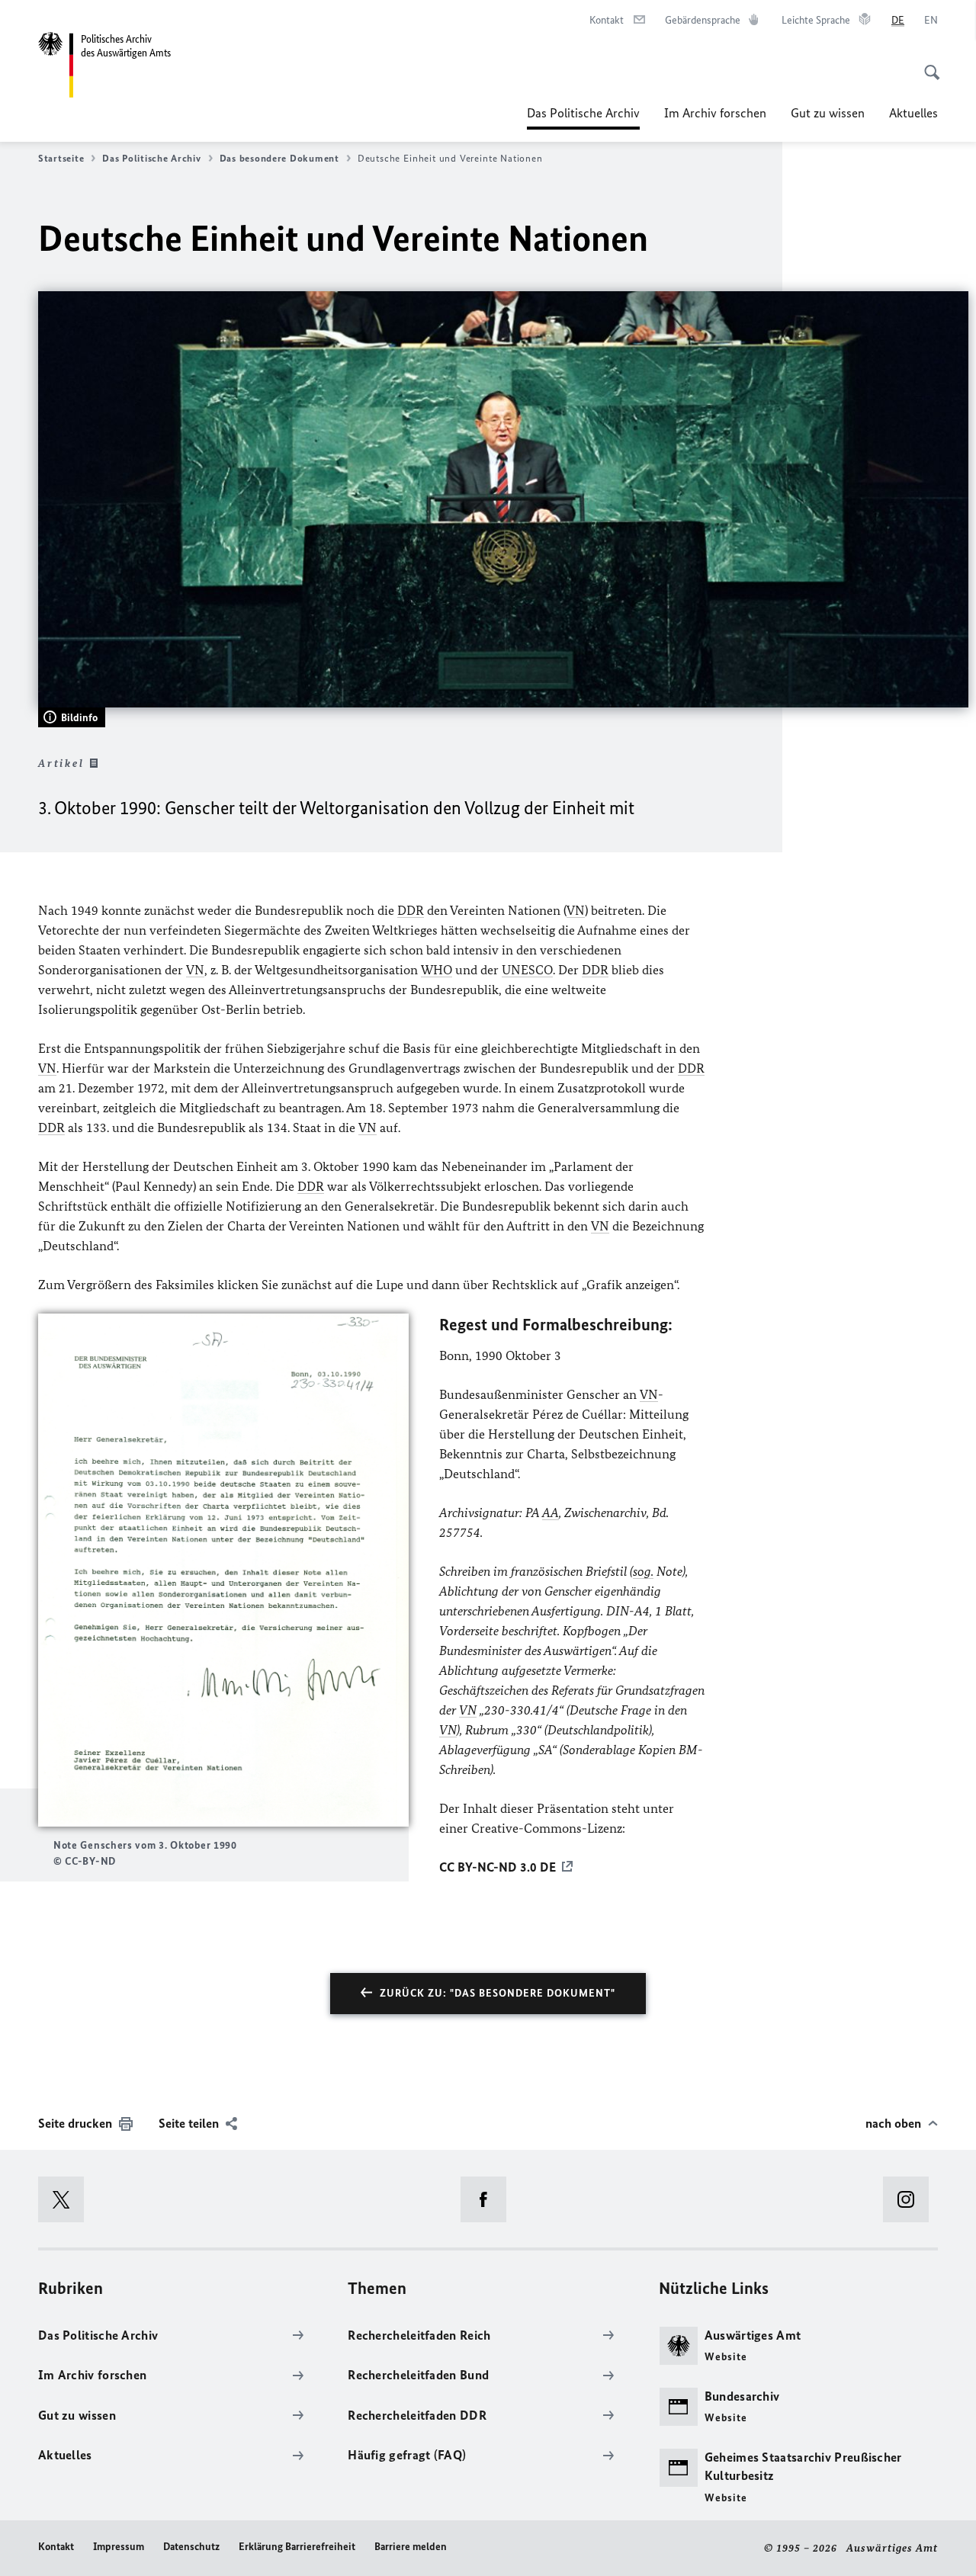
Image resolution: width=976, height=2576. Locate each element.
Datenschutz (191, 2547)
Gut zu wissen (828, 113)
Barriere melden (411, 2547)
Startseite (61, 158)
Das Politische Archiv (583, 117)
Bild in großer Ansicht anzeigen (223, 1570)
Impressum (119, 2547)
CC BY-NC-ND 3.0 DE (498, 1867)
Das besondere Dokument (279, 158)
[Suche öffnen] (927, 64)
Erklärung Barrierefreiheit (297, 2547)
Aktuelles (913, 113)
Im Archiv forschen (715, 113)
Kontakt (56, 2547)
